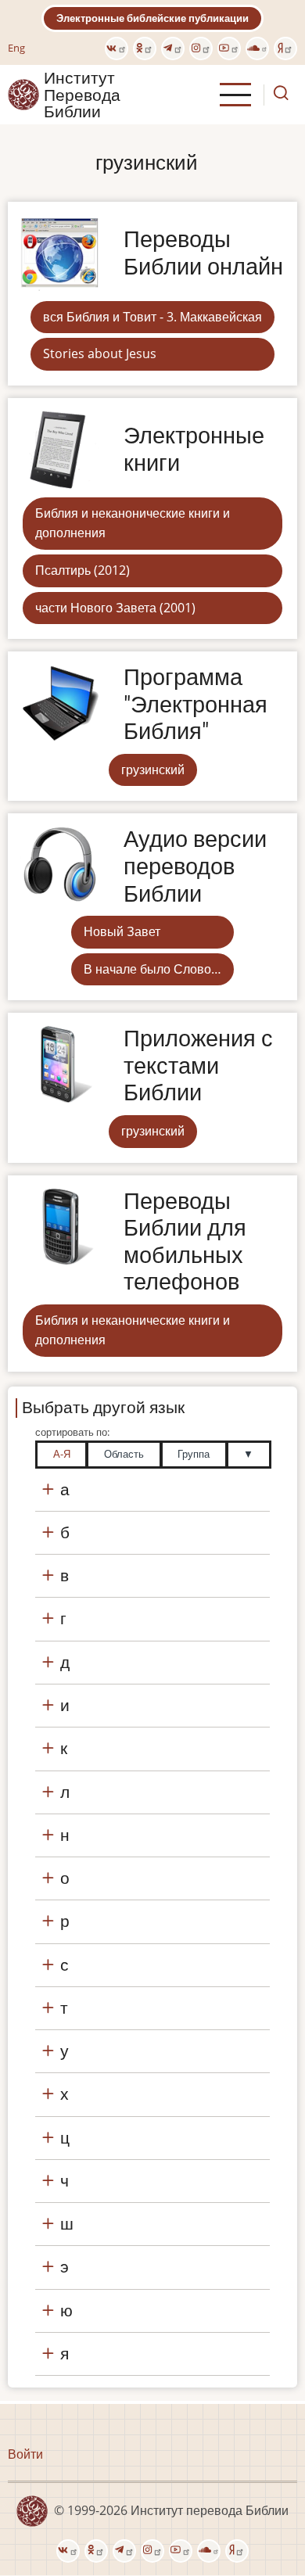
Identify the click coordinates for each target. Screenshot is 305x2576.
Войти (25, 2454)
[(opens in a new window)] (117, 48)
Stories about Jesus (100, 353)
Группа (194, 1454)
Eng (16, 48)
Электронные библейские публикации (152, 18)
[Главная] (23, 94)
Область (124, 1454)
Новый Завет (122, 931)
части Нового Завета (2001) (115, 608)
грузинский (153, 770)
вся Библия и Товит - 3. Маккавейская (152, 317)
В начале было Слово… (152, 969)
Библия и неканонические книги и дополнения (133, 523)
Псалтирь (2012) (83, 570)
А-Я (62, 1454)
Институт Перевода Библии (82, 95)
